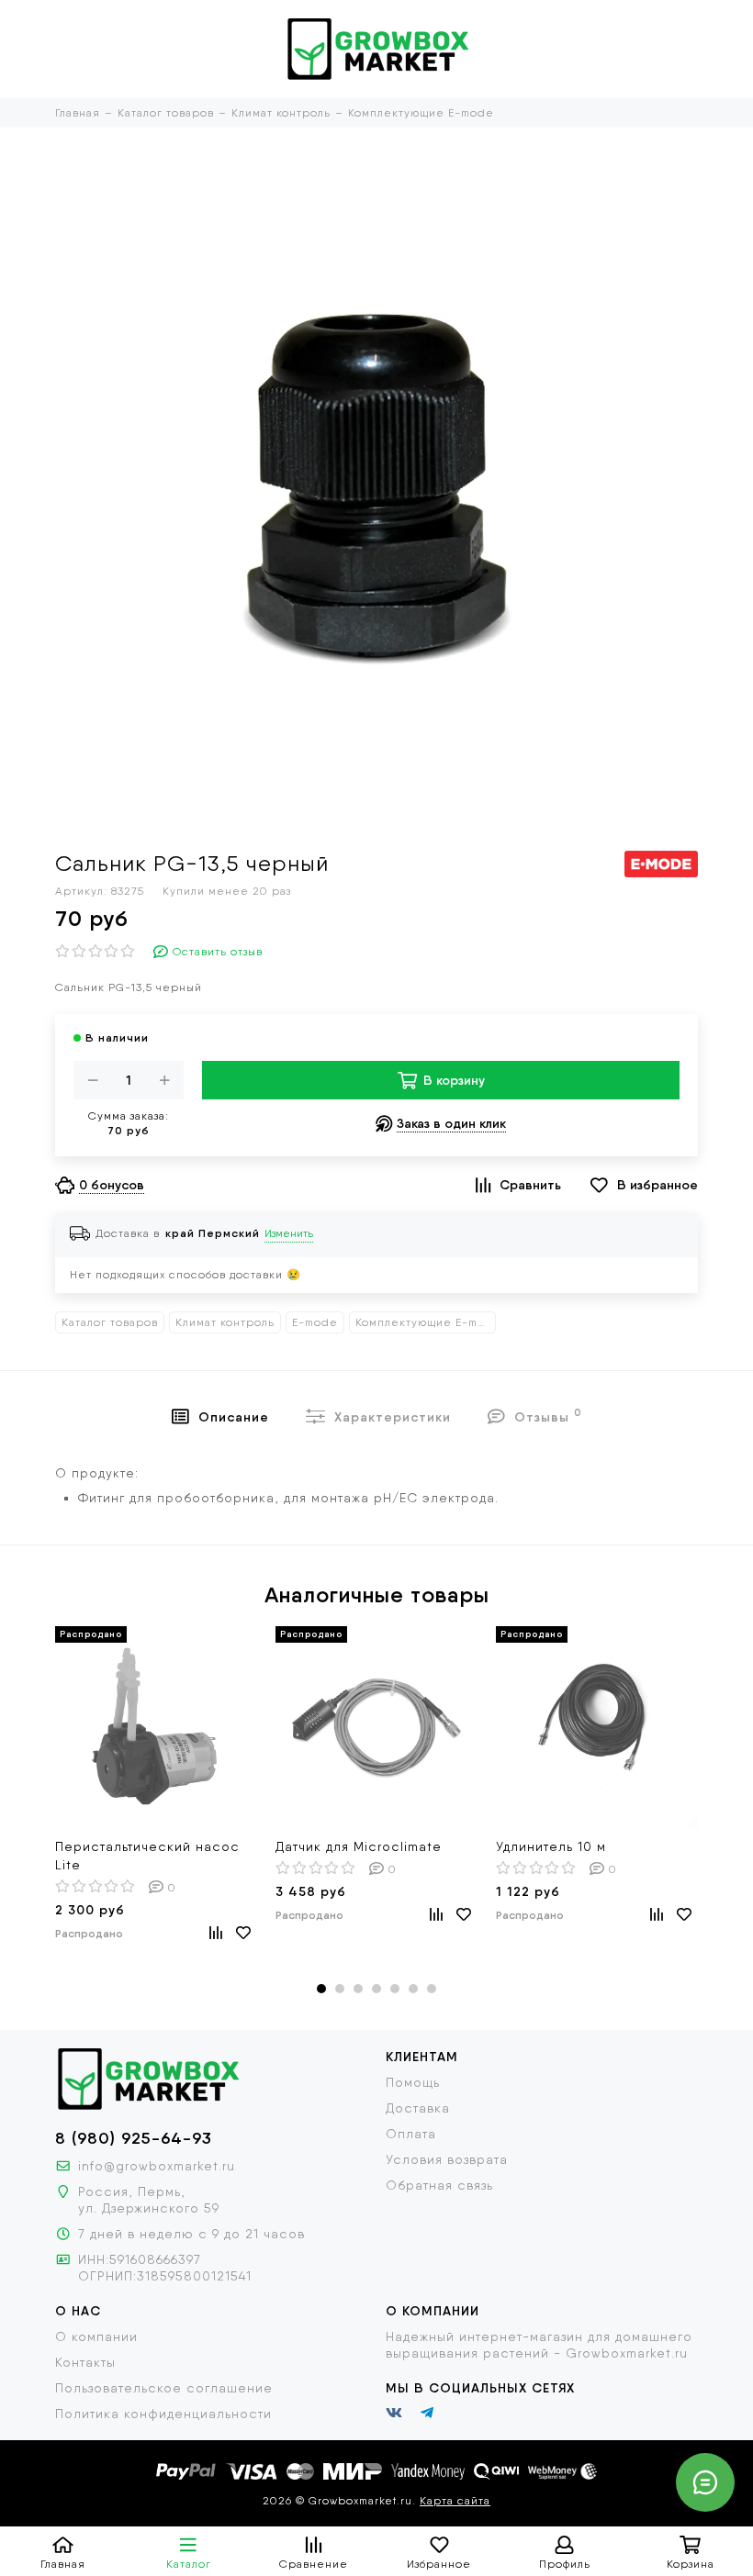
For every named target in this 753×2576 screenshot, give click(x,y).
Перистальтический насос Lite (147, 1856)
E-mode (315, 1322)
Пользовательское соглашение (164, 2388)
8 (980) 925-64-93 (134, 2138)
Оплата (411, 2134)
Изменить (289, 1233)
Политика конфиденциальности (163, 2414)
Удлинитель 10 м (551, 1846)
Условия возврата (447, 2159)
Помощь (413, 2082)
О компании (96, 2336)
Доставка (418, 2108)
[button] (321, 1989)
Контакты (85, 2362)
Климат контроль (225, 1322)
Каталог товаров (110, 1322)
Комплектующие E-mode (426, 1322)
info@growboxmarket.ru (157, 2166)
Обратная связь (439, 2185)
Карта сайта (455, 2501)
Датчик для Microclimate (359, 1846)
